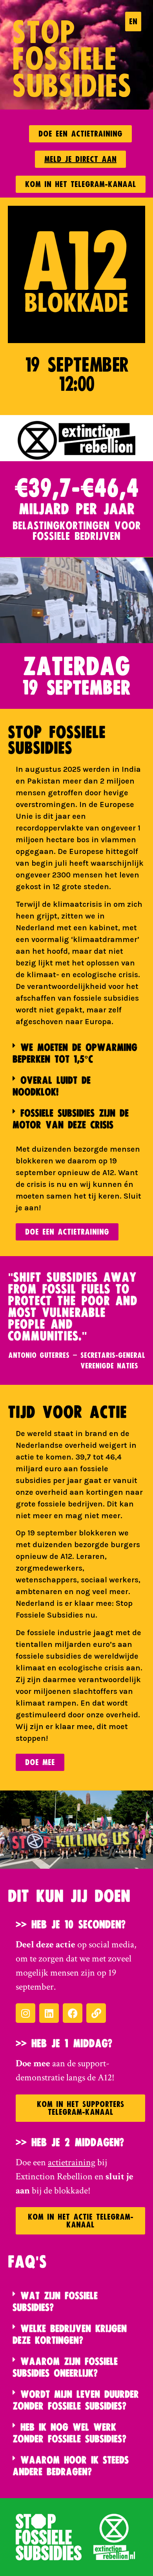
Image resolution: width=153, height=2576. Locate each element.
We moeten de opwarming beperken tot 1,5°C (75, 1053)
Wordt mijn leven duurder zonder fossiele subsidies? (76, 2400)
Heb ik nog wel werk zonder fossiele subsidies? (69, 2433)
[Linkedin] (49, 2013)
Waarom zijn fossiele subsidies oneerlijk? (65, 2367)
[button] (76, 1053)
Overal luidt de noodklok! (52, 1086)
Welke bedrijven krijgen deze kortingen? (70, 2334)
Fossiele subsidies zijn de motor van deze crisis (71, 1119)
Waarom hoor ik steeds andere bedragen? (71, 2466)
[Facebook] (73, 2013)
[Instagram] (25, 2013)
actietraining (72, 2162)
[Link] (96, 2013)
